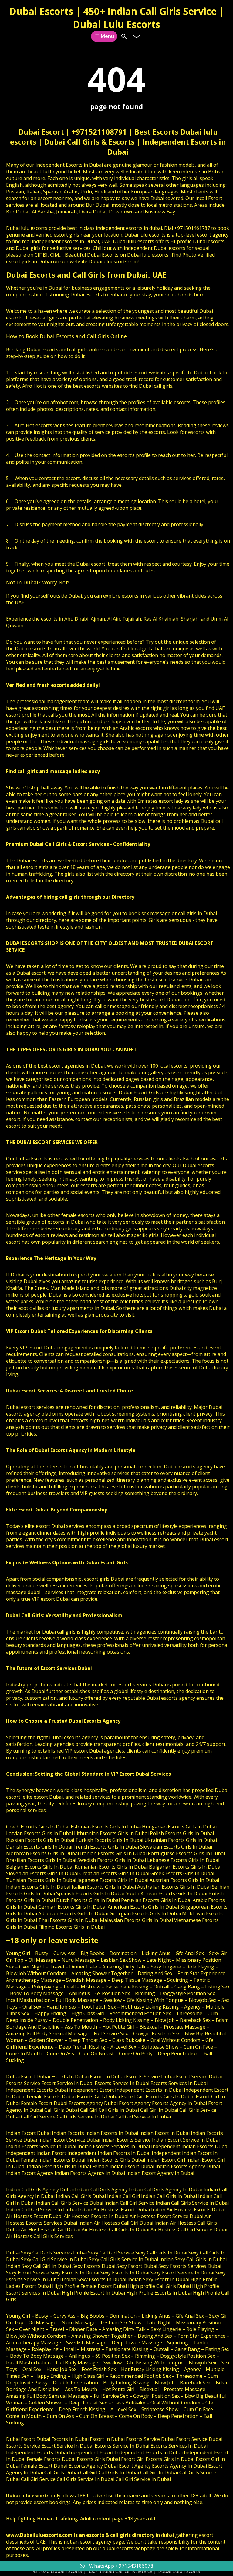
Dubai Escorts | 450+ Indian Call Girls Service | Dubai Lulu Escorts (117, 18)
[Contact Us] (137, 36)
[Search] (124, 36)
